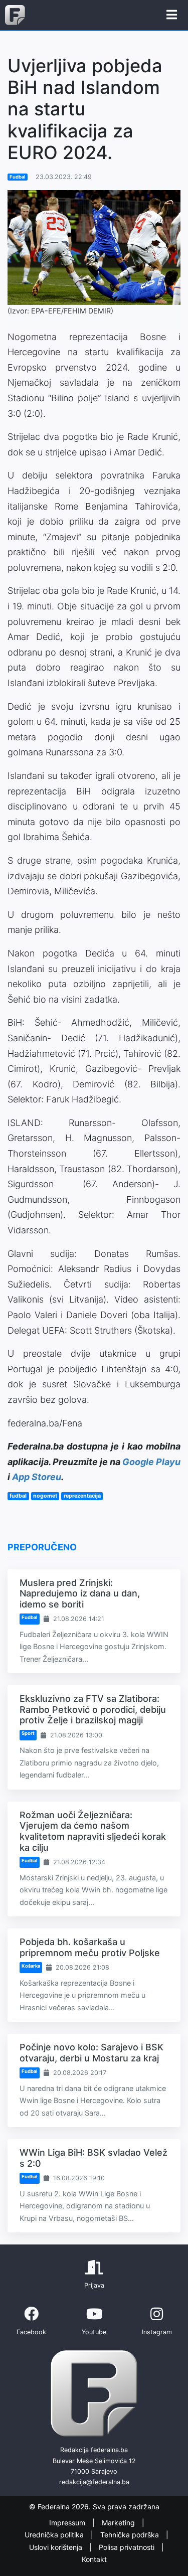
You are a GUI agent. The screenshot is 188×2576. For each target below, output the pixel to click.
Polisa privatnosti (128, 2547)
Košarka (31, 1966)
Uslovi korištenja (57, 2547)
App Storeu (37, 1477)
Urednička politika (55, 2535)
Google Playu (151, 1462)
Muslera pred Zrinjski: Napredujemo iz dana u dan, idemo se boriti (80, 1593)
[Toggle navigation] (172, 15)
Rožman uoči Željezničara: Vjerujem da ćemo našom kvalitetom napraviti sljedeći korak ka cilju (93, 1831)
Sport (28, 1733)
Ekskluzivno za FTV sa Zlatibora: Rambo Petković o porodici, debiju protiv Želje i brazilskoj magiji (93, 1709)
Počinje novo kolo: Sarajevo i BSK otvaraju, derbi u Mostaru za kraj (91, 2053)
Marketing (119, 2523)
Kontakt (94, 2559)
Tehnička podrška (131, 2535)
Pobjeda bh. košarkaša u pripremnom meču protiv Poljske (90, 1947)
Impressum (68, 2523)
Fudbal (18, 177)
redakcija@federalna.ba (94, 2482)
